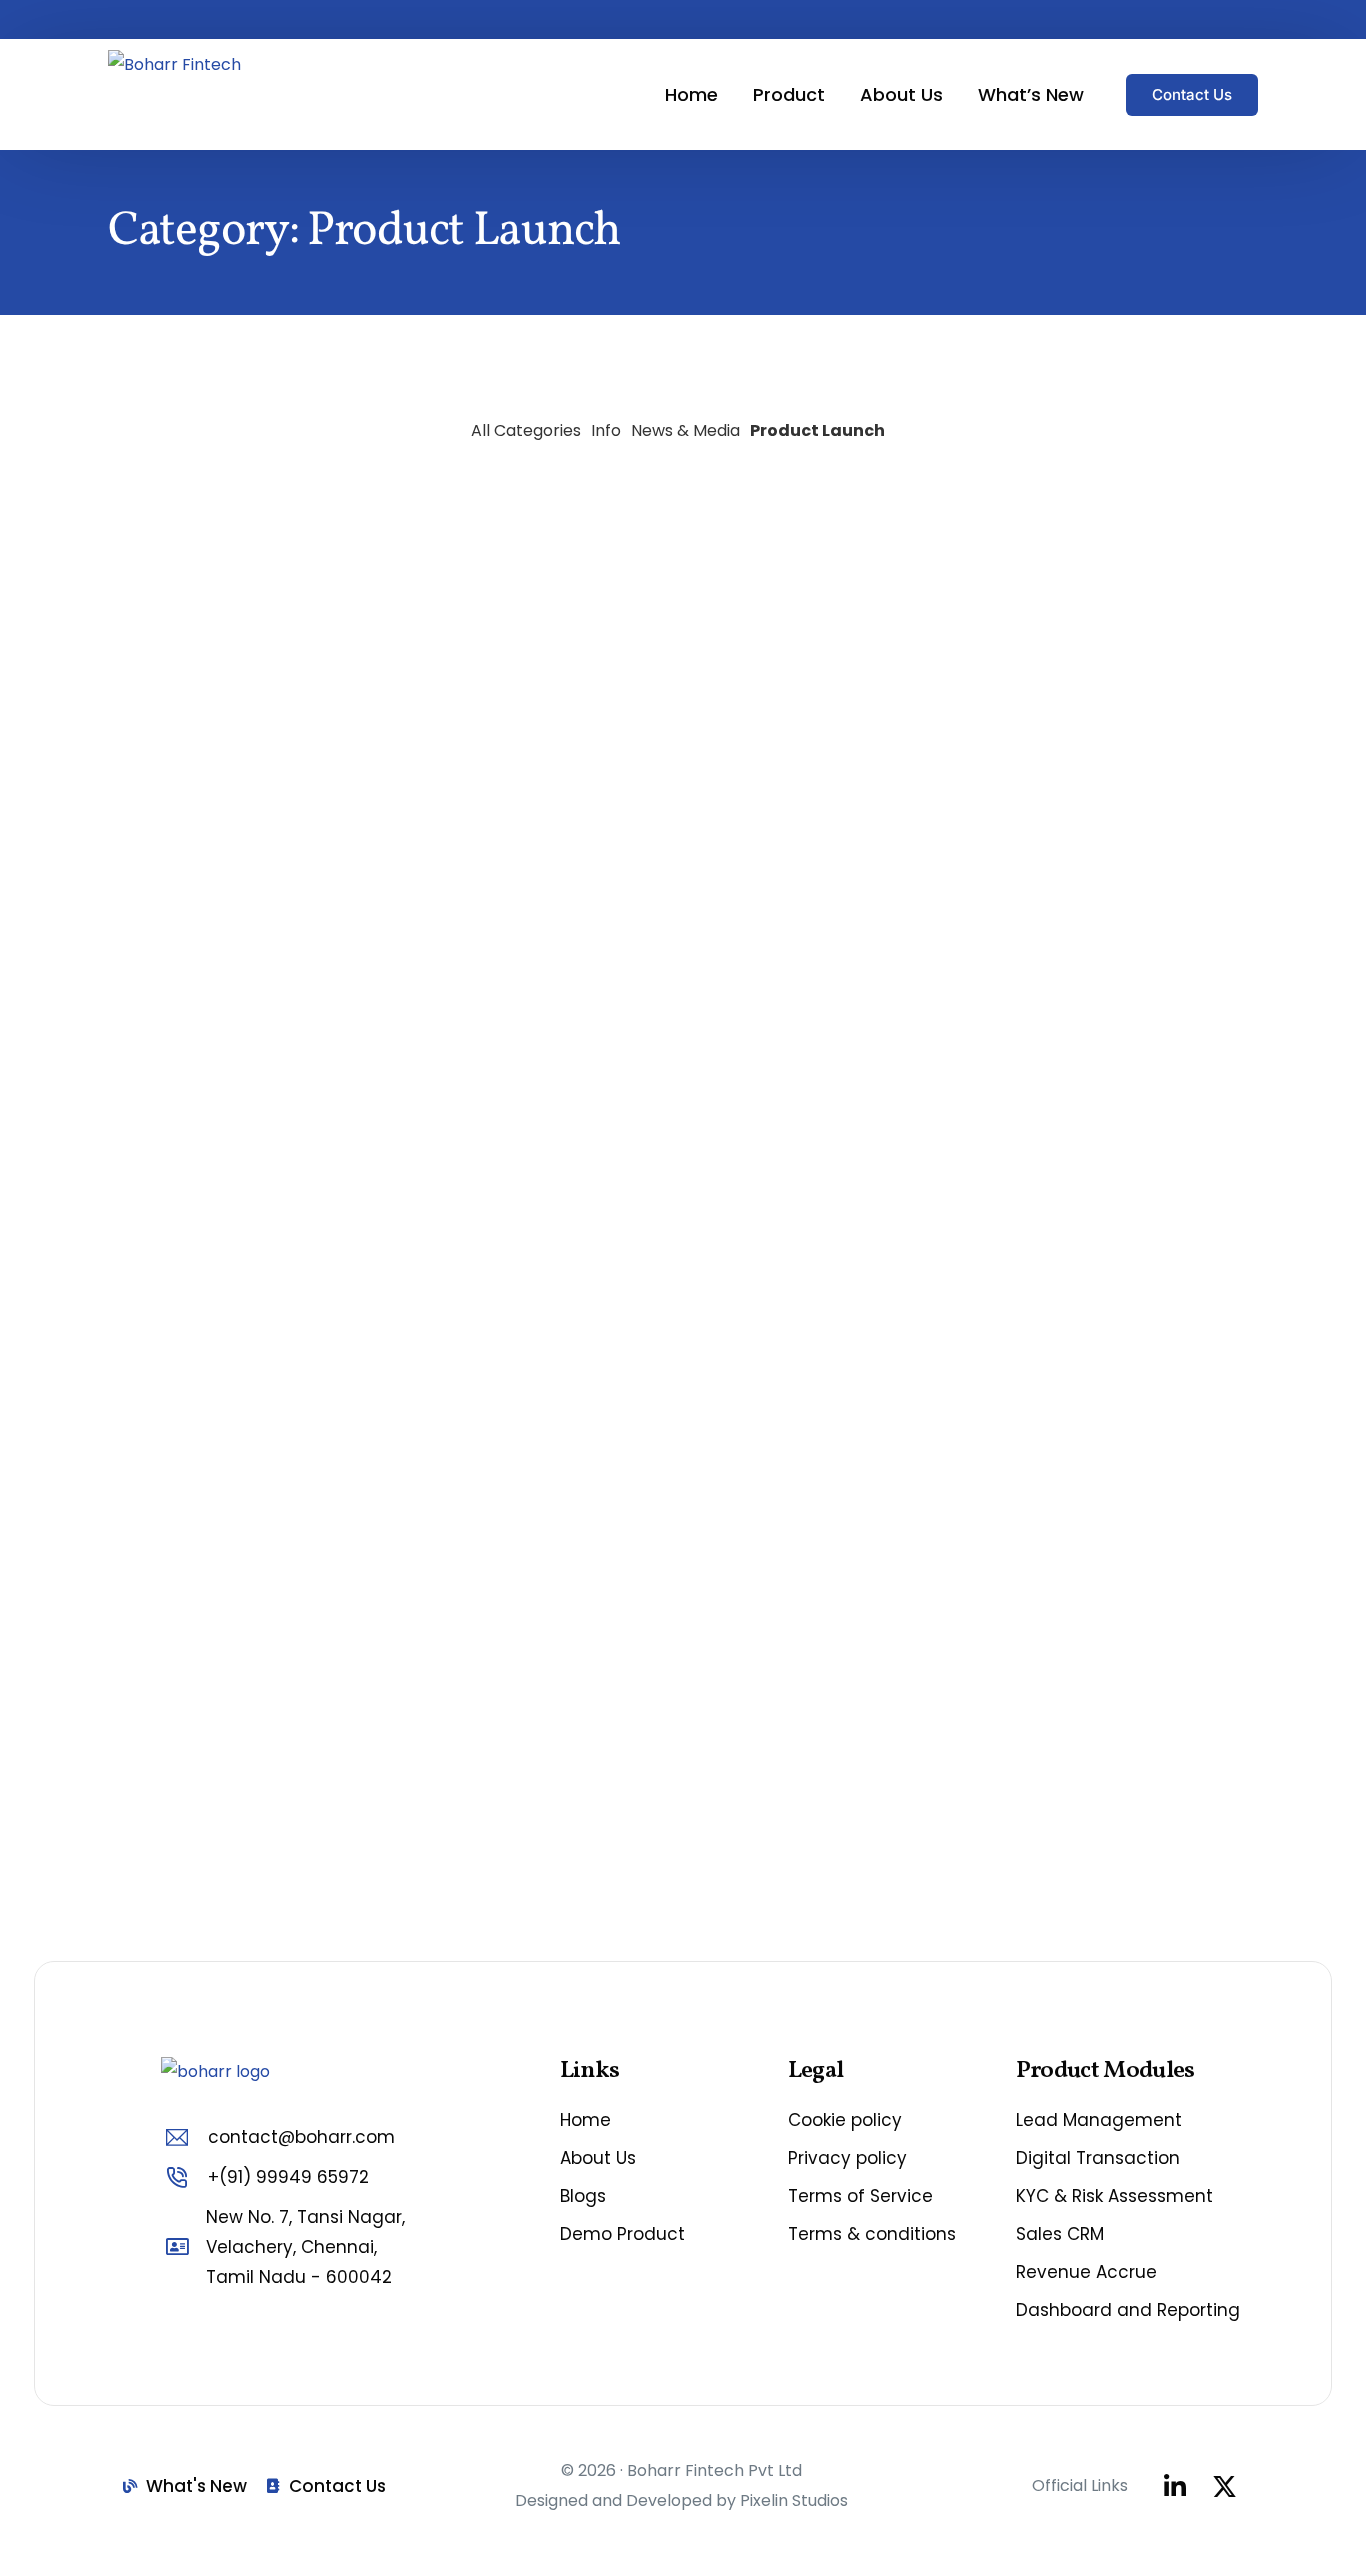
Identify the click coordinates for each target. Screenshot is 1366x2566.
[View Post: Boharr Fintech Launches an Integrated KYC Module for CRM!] (683, 1032)
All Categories (526, 430)
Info (606, 430)
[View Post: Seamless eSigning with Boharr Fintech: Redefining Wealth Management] (1083, 1032)
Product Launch (817, 430)
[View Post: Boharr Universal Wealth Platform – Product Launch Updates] (283, 1276)
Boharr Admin (154, 413)
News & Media (685, 430)
